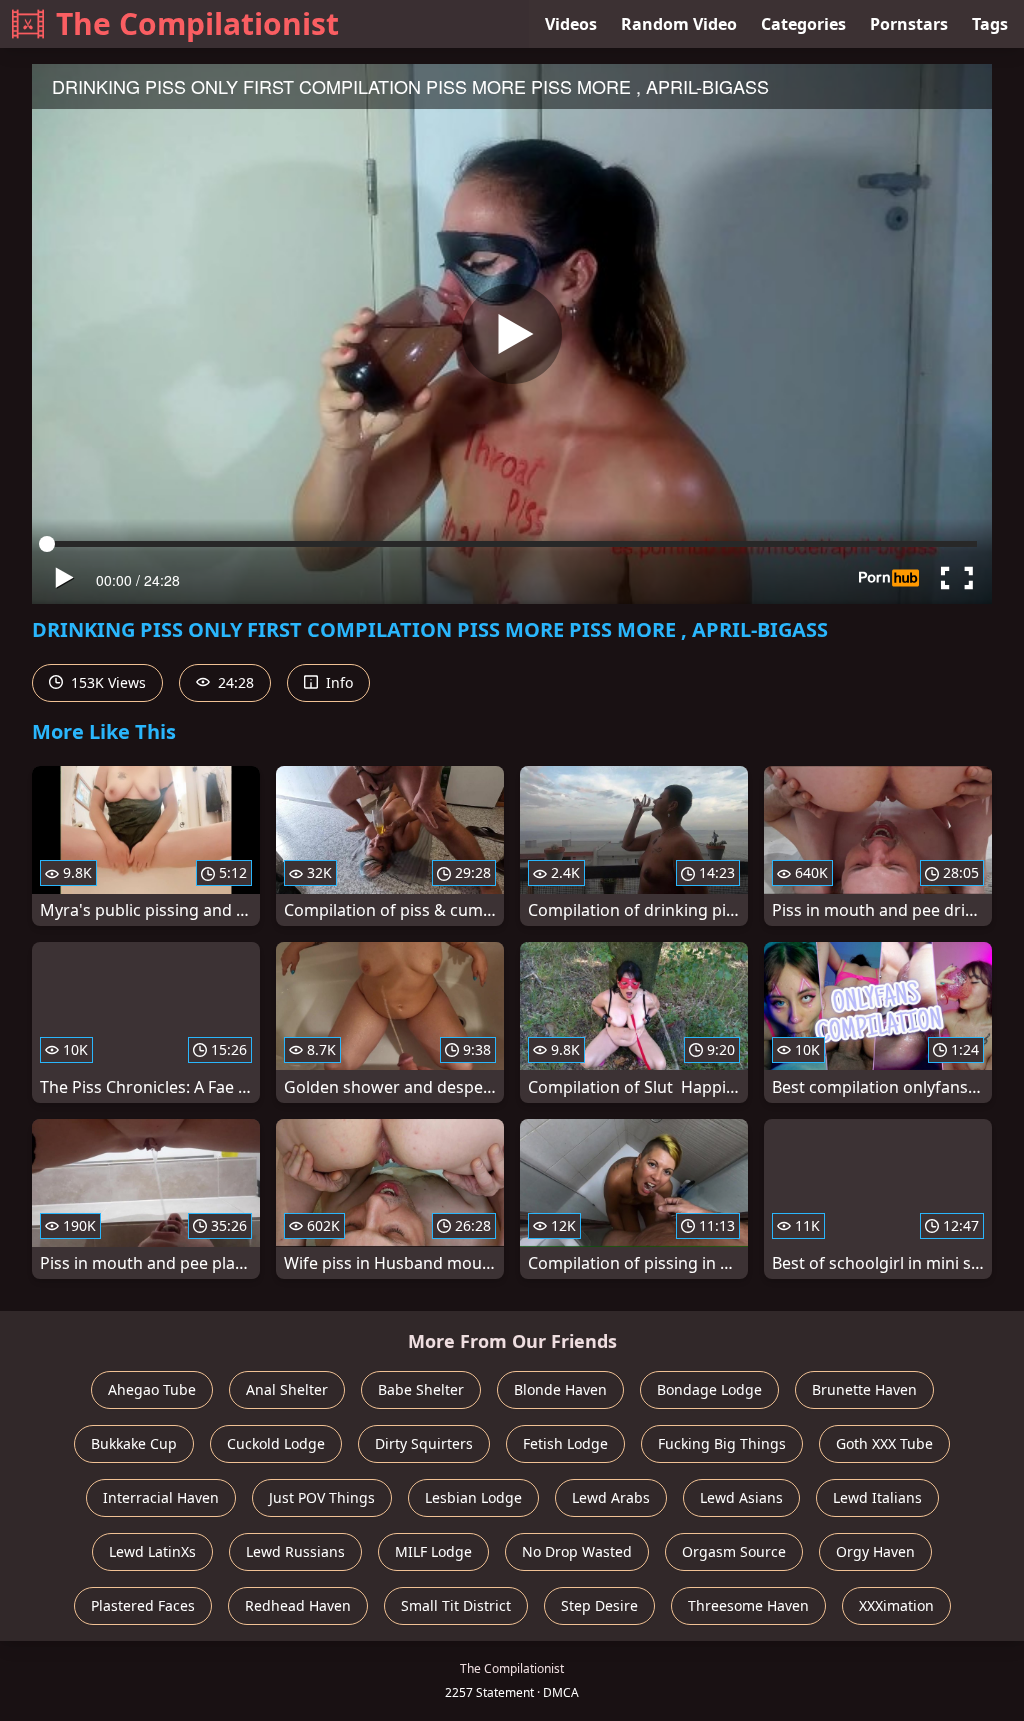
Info (337, 682)
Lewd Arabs (611, 1497)
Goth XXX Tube (884, 1443)
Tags (990, 24)
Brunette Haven (864, 1389)
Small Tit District (456, 1605)
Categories (803, 24)
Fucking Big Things (722, 1443)
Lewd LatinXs (152, 1551)
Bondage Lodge (709, 1389)
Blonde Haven (560, 1389)
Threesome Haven (748, 1605)
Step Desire (599, 1605)
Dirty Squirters (424, 1443)
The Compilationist (197, 23)
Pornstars (909, 24)
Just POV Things (322, 1497)
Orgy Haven (875, 1551)
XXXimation (896, 1605)
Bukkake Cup (134, 1443)
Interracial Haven (161, 1497)
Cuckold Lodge (276, 1443)
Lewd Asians (741, 1497)
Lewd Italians (877, 1497)
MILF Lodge (433, 1551)
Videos (571, 24)
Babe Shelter (421, 1389)
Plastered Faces (143, 1605)
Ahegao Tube (152, 1389)
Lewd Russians (295, 1551)
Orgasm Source (734, 1551)
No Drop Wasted (577, 1551)
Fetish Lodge (565, 1443)
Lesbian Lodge (473, 1497)
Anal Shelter (287, 1389)
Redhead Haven (298, 1605)
